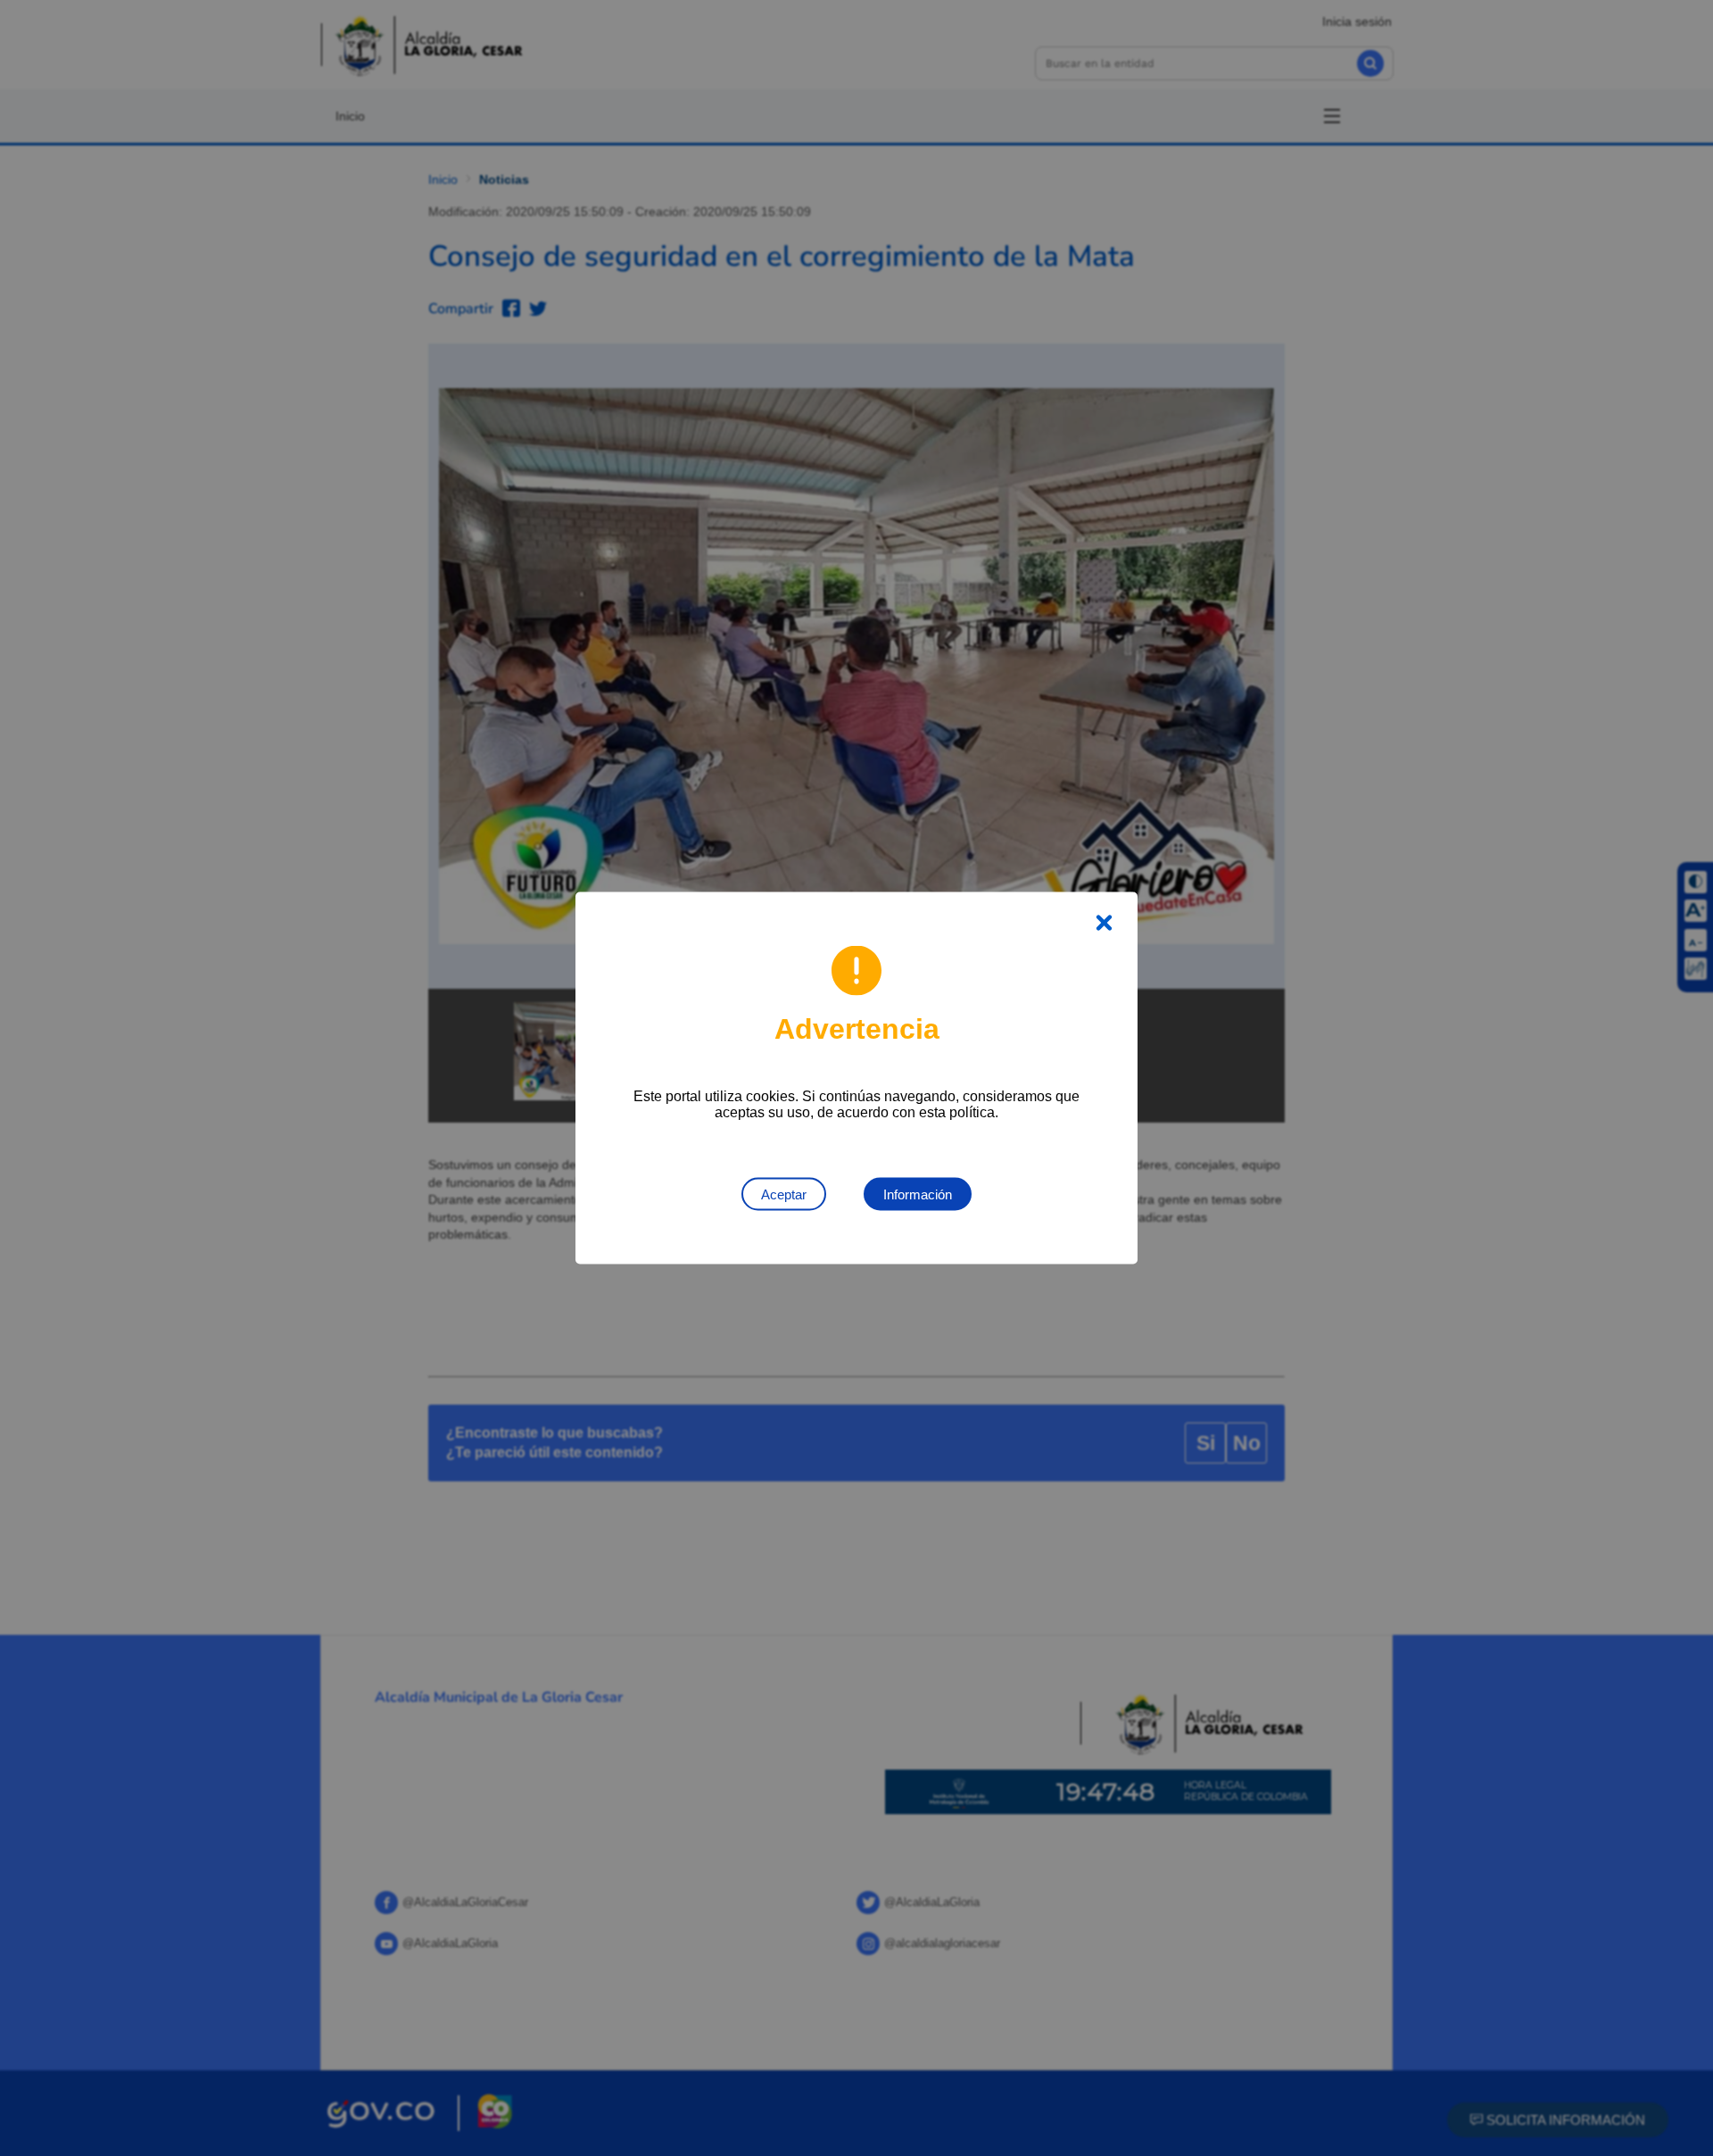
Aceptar (784, 1194)
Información (918, 1194)
